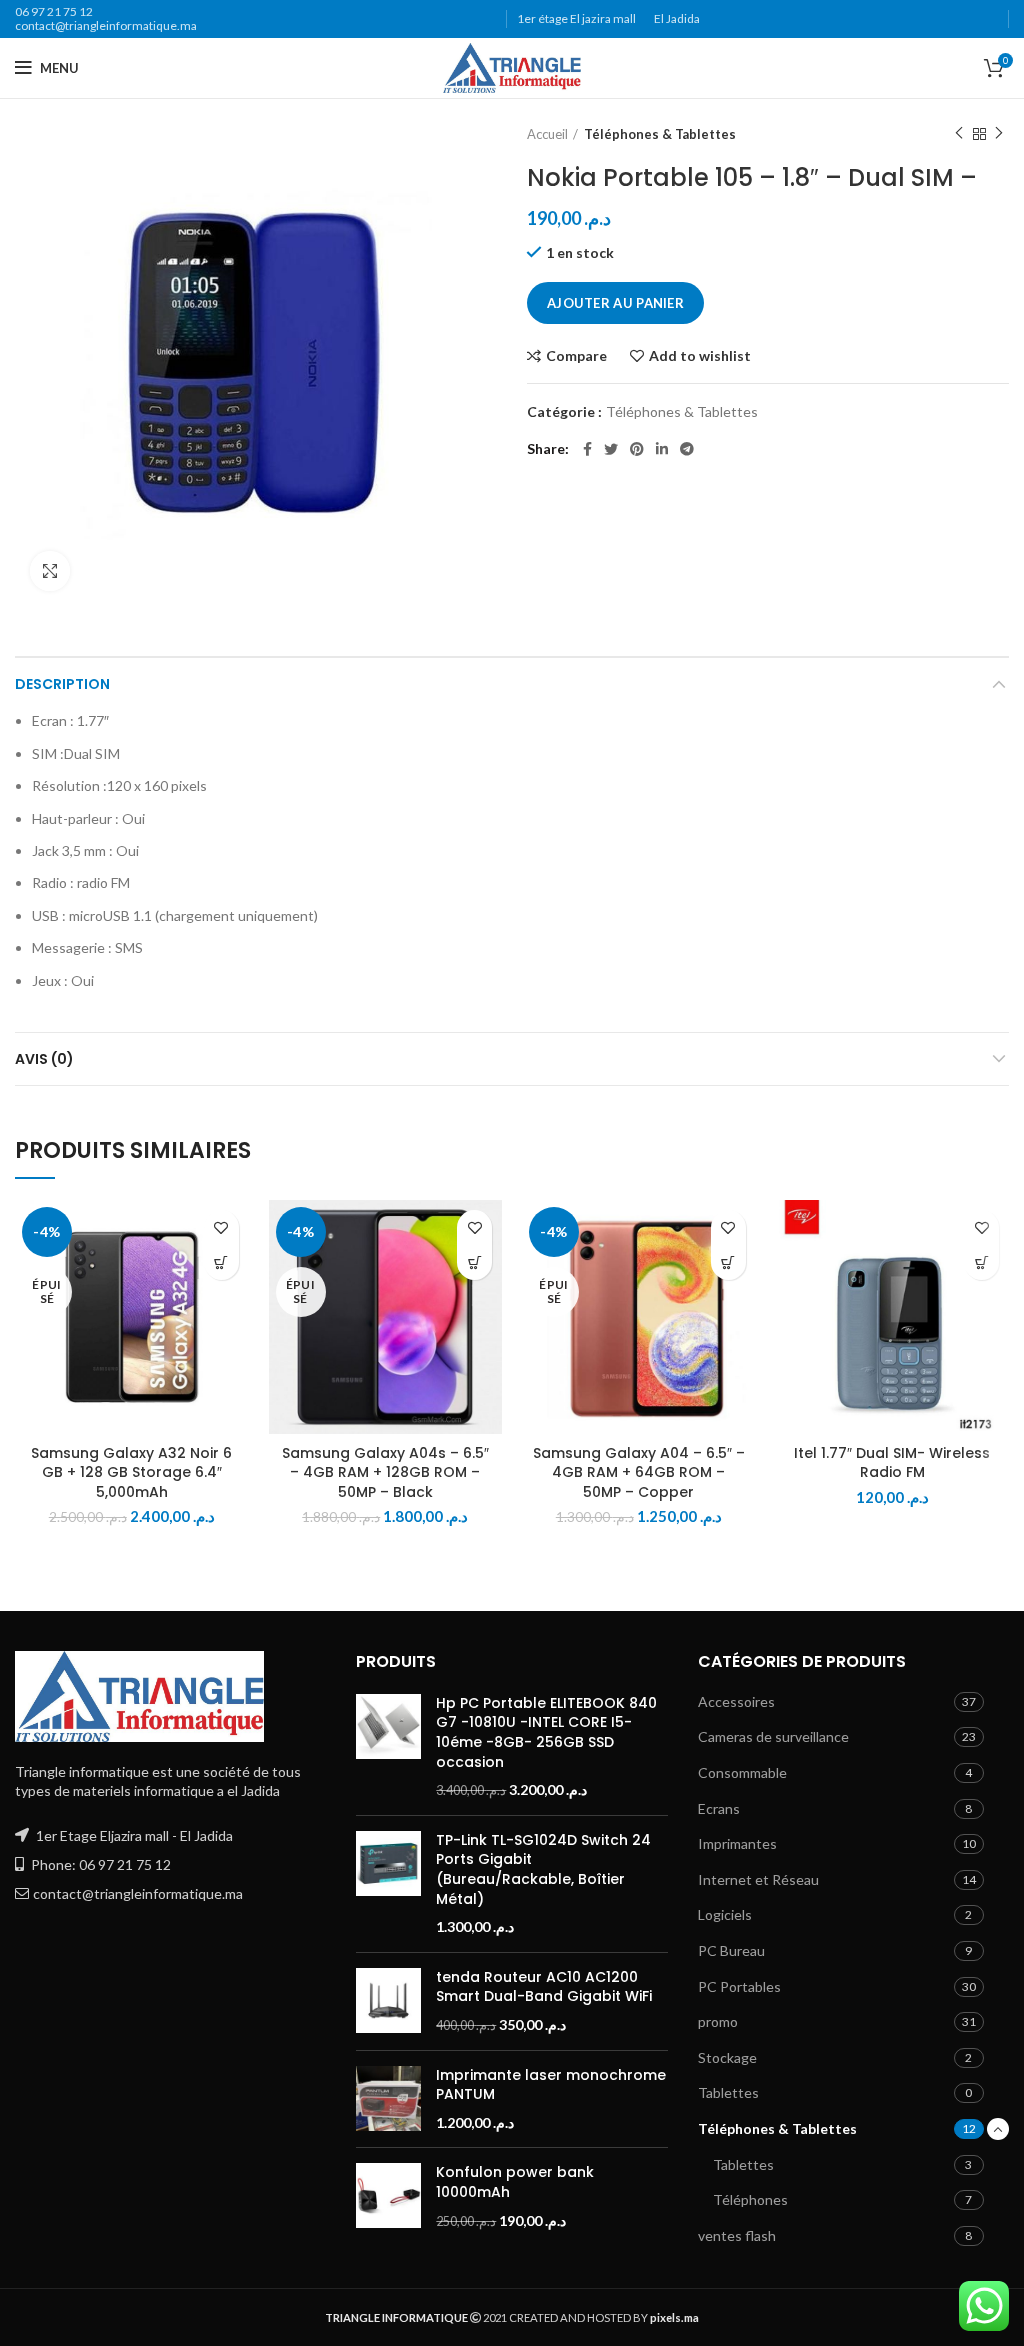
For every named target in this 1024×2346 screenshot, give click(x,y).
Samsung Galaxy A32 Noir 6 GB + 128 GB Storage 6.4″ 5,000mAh (131, 1472)
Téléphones (750, 2199)
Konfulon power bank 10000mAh (515, 2182)
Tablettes (728, 2092)
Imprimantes (737, 1843)
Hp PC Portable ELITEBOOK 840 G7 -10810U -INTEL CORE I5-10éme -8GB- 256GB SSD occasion (546, 1733)
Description (62, 684)
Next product (999, 134)
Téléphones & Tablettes (660, 134)
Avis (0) (44, 1059)
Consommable (742, 1772)
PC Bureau (731, 1950)
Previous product (959, 134)
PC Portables (739, 1986)
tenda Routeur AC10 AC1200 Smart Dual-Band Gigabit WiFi (544, 1987)
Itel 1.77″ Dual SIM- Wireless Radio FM (892, 1463)
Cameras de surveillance (773, 1736)
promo (718, 2021)
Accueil (547, 134)
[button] (981, 1262)
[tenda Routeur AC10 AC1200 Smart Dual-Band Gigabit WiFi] (388, 2001)
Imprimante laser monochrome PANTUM (551, 2085)
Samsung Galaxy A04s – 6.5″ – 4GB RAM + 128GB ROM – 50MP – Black (385, 1472)
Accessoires (736, 1701)
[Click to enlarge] (50, 571)
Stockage (727, 2057)
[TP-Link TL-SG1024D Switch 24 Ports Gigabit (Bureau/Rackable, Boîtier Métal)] (388, 1884)
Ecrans (719, 1808)
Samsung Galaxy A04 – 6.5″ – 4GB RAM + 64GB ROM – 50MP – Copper (639, 1472)
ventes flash (737, 2235)
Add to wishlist (700, 356)
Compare (576, 356)
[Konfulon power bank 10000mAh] (388, 2196)
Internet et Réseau (758, 1879)
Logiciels (725, 1914)
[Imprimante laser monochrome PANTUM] (388, 2099)
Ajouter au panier (615, 303)
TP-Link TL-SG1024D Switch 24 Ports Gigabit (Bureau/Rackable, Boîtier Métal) (543, 1870)
